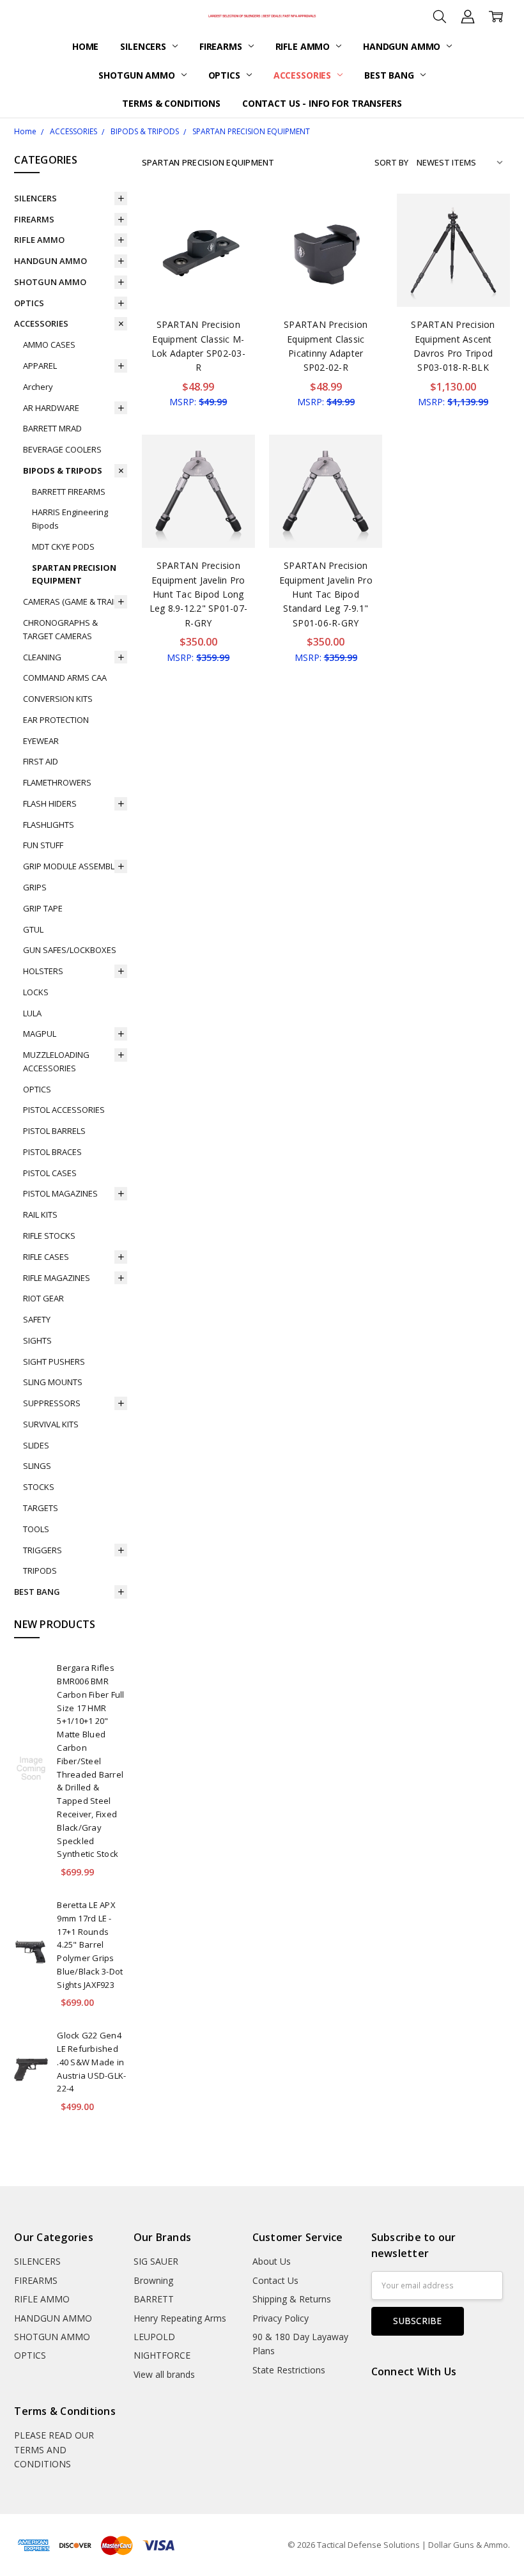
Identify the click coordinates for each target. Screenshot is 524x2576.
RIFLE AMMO (304, 46)
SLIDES (36, 1445)
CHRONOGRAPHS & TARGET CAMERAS (60, 629)
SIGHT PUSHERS (54, 1362)
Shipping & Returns (292, 2299)
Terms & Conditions (171, 103)
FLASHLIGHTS (49, 825)
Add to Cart (198, 252)
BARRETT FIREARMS (69, 492)
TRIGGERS (42, 1550)
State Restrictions (289, 2370)
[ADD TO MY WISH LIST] (232, 237)
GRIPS (35, 887)
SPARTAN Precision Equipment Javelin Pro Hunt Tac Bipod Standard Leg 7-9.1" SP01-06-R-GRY (326, 594)
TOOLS (36, 1529)
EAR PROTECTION (56, 720)
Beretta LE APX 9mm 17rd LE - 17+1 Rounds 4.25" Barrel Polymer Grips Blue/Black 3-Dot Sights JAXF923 (90, 1945)
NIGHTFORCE (162, 2355)
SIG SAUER (156, 2261)
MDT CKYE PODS (63, 547)
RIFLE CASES (46, 1257)
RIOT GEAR (43, 1298)
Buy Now (198, 280)
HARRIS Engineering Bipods (70, 519)
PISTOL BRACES (52, 1152)
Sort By (391, 162)
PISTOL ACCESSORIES (64, 1110)
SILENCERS (144, 46)
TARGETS (41, 1508)
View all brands (164, 2374)
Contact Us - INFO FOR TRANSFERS (322, 103)
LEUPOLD (154, 2337)
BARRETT (154, 2299)
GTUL (33, 929)
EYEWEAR (41, 741)
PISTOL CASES (50, 1173)
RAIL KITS (40, 1214)
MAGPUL (40, 1034)
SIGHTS (37, 1340)
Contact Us (275, 2280)
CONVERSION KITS (58, 699)
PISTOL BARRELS (54, 1131)
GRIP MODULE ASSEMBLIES (74, 866)
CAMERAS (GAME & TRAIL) (71, 601)
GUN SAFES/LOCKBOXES (70, 950)
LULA (32, 1013)
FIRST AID (41, 761)
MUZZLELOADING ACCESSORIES (56, 1061)
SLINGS (37, 1466)
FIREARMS (222, 46)
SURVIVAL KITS (51, 1424)
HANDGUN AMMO (403, 46)
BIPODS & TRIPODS (63, 470)
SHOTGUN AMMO (138, 75)
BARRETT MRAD (52, 428)
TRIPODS (40, 1571)
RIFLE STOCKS (49, 1236)
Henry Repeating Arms (180, 2318)
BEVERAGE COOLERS (62, 449)
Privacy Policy (281, 2318)
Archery (38, 387)
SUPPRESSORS (52, 1403)
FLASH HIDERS (50, 803)
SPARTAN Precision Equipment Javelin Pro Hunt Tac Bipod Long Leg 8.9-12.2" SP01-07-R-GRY (199, 594)
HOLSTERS (43, 971)
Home (85, 46)
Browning (153, 2280)
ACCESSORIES (304, 75)
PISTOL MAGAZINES (60, 1193)
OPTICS (226, 75)
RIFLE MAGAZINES (57, 1278)
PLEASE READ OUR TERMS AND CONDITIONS (54, 2449)
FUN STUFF (43, 845)
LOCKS (36, 992)
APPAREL (40, 366)
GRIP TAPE (43, 908)
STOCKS (39, 1487)
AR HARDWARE (51, 408)
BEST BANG (390, 75)
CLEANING (42, 657)
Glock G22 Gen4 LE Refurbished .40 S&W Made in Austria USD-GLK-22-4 (91, 2062)
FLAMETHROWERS (57, 782)
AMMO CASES (49, 345)
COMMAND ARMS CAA (65, 678)
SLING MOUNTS (53, 1382)
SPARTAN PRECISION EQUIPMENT (74, 574)
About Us (272, 2261)
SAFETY (37, 1319)
